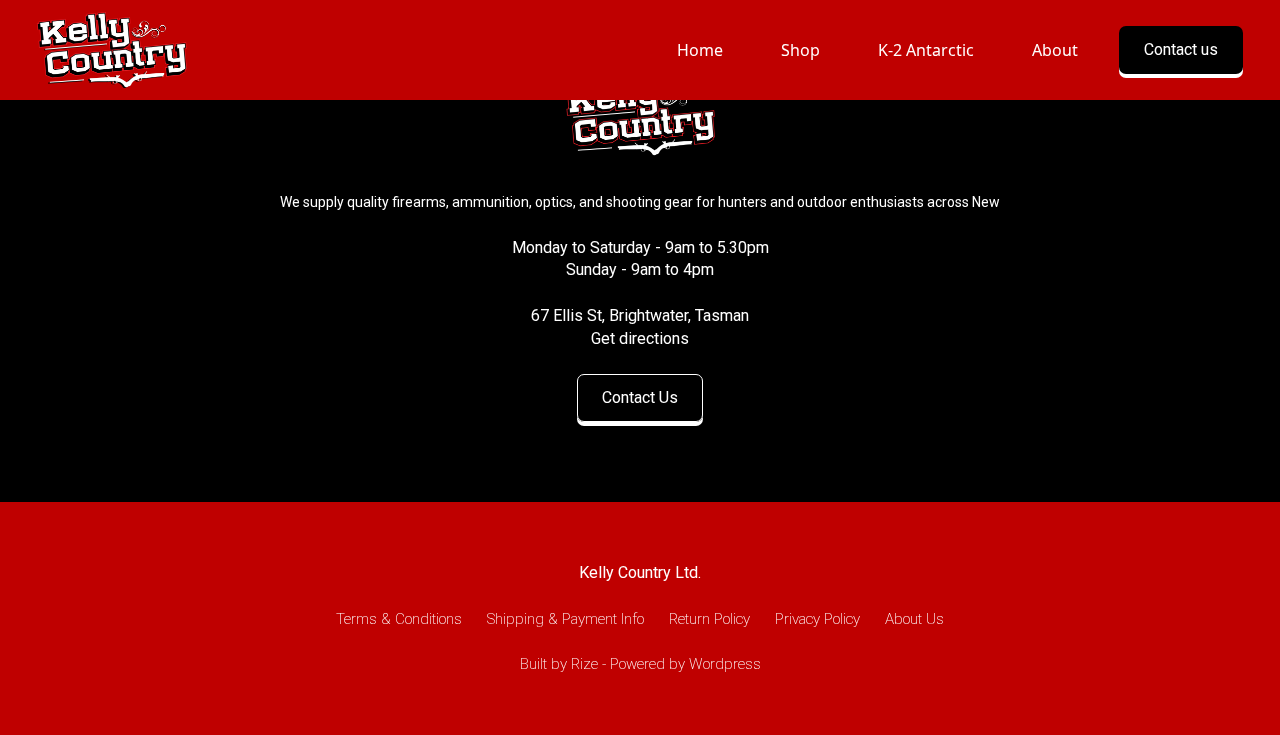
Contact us (1181, 49)
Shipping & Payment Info (565, 619)
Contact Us (640, 397)
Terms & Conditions (399, 619)
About (1055, 50)
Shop (800, 50)
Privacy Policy (817, 619)
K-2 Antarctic (926, 50)
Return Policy (709, 619)
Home (700, 50)
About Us (914, 619)
